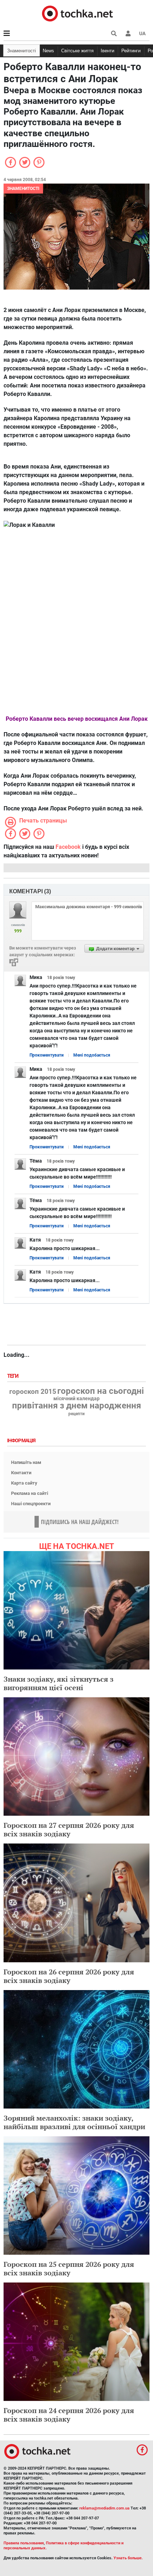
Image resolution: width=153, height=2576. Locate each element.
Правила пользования (24, 2543)
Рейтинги (131, 51)
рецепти (76, 1414)
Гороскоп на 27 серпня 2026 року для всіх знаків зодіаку (69, 1829)
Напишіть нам (26, 1462)
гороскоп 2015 (33, 1392)
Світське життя (77, 51)
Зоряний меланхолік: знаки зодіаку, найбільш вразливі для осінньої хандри (74, 2122)
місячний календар (76, 1399)
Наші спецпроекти (31, 1504)
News (48, 51)
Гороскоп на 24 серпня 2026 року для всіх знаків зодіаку (69, 2415)
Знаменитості (22, 51)
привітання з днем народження (76, 1406)
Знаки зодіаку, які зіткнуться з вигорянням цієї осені (59, 1683)
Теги (14, 1376)
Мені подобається (92, 1055)
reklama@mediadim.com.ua (104, 2508)
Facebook (68, 847)
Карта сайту (24, 1483)
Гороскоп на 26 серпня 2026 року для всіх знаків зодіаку (69, 1976)
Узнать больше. (128, 2558)
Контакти (21, 1473)
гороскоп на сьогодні (101, 1391)
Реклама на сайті (30, 1493)
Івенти (107, 51)
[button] (128, 33)
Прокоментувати (47, 1055)
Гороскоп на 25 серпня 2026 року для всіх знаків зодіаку (69, 2268)
